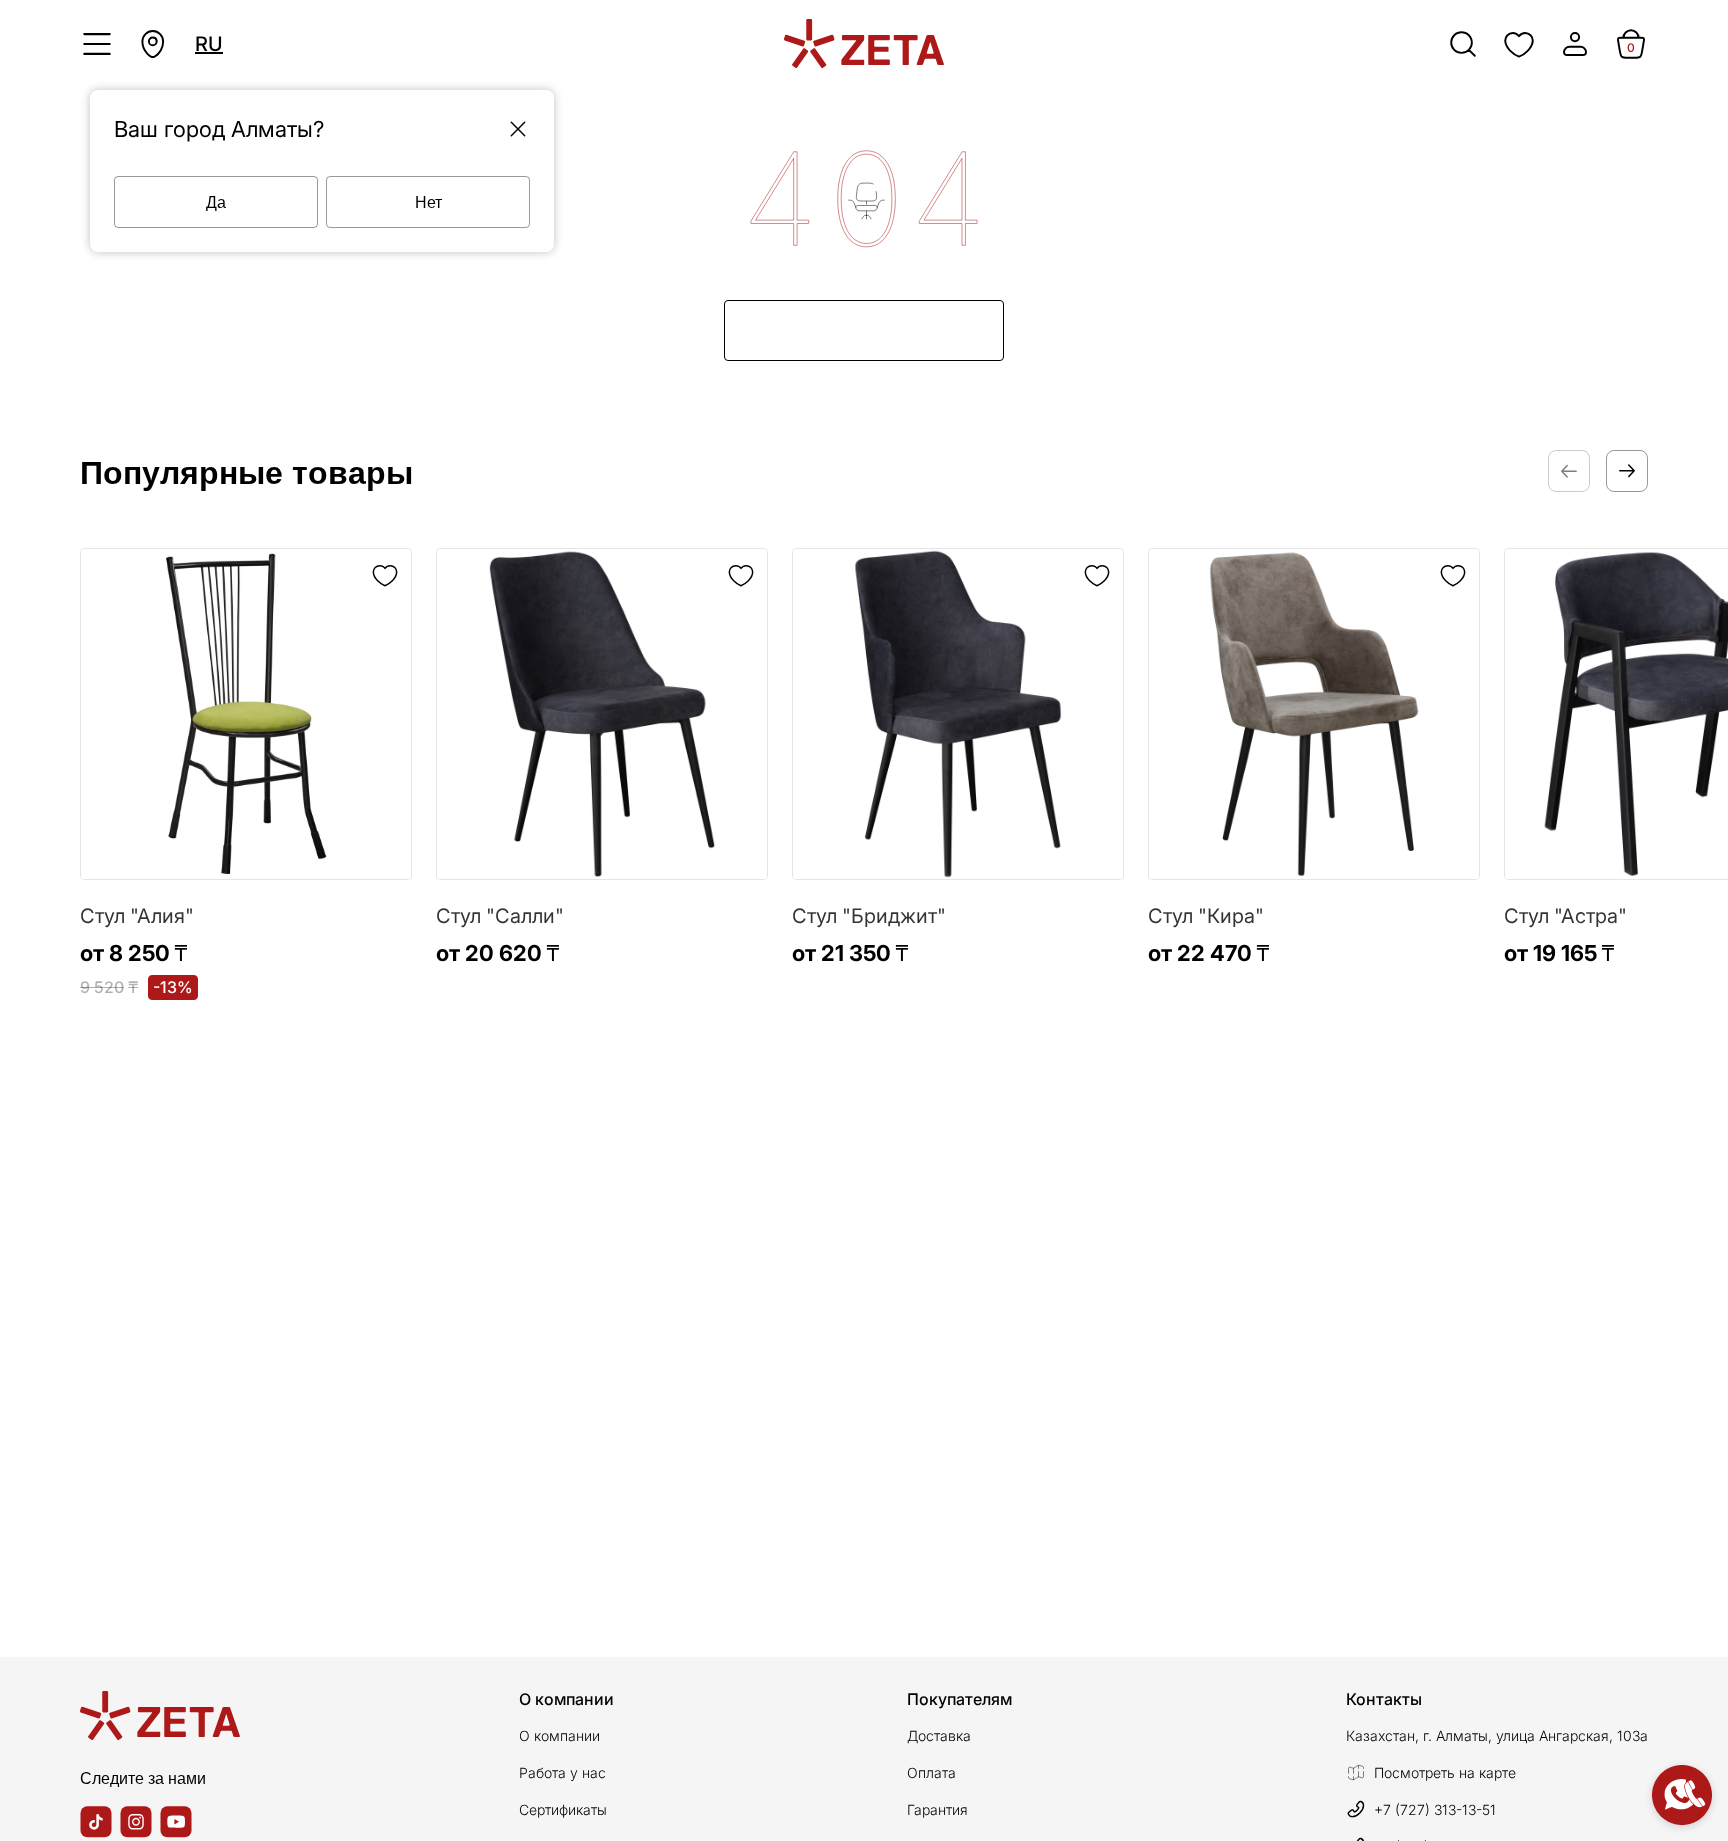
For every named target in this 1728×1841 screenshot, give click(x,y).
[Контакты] (1682, 1795)
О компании (559, 1735)
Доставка (939, 1735)
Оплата (931, 1772)
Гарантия (937, 1809)
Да (216, 201)
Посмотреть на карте (1445, 1772)
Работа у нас (562, 1772)
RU (209, 44)
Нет (428, 201)
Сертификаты (563, 1809)
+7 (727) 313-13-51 (1435, 1809)
